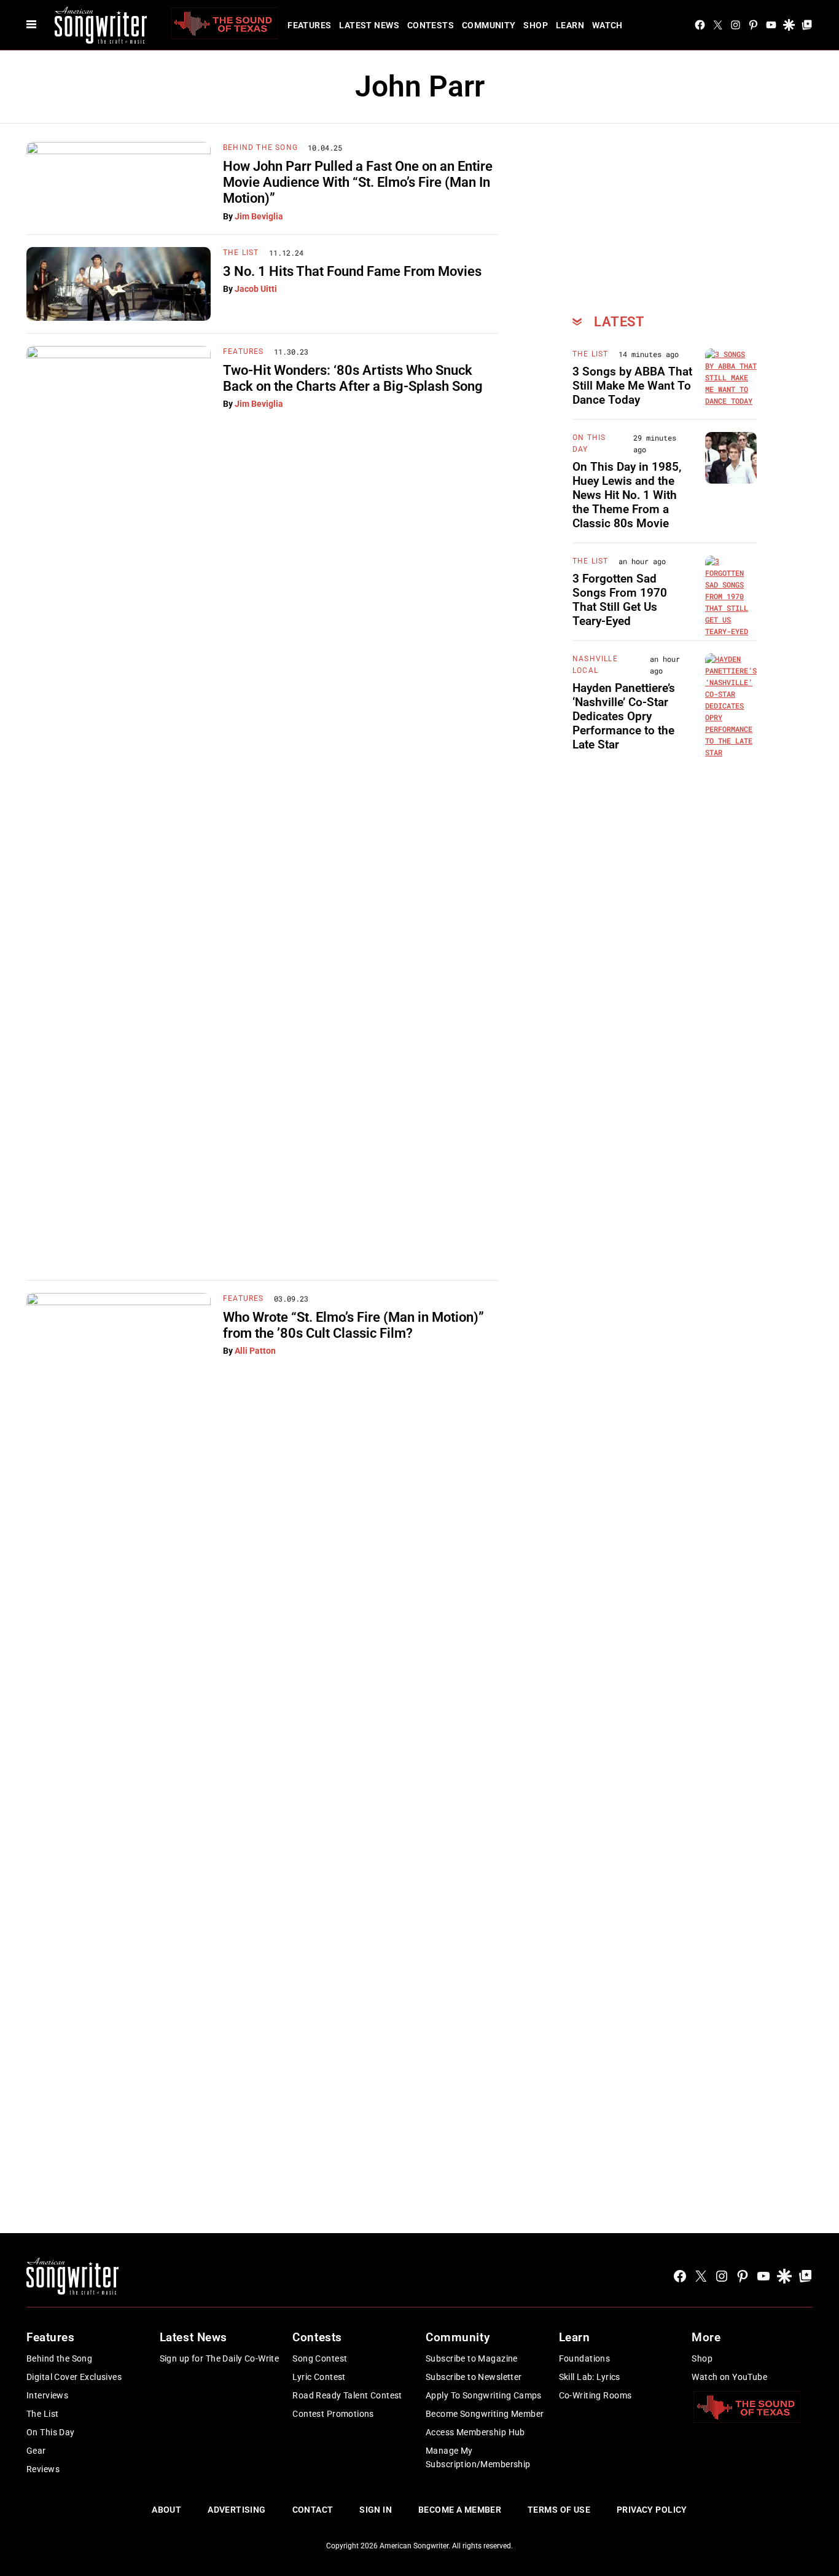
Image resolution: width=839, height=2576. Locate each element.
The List (241, 253)
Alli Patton (255, 1351)
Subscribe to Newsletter (474, 2377)
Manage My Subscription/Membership (478, 2457)
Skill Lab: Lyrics (590, 2377)
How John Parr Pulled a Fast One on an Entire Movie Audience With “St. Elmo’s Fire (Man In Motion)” (358, 183)
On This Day (51, 2432)
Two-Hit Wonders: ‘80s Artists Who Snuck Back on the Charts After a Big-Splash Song (353, 378)
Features (309, 25)
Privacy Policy (652, 2510)
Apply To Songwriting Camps (484, 2395)
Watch (607, 25)
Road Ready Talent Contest (347, 2395)
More (706, 2337)
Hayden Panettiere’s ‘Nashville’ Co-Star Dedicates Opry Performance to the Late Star (624, 716)
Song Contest (320, 2358)
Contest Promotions (333, 2414)
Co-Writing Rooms (595, 2395)
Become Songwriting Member (485, 2414)
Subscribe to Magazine (472, 2358)
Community (489, 25)
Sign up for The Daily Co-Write (220, 2358)
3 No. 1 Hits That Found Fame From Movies (352, 271)
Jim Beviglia (259, 216)
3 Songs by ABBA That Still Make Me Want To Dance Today (632, 386)
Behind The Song (260, 147)
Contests (431, 25)
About (166, 2510)
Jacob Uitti (256, 289)
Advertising (237, 2510)
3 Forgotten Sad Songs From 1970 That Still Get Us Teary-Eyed (620, 599)
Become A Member (460, 2510)
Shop (536, 25)
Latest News (369, 25)
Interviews (47, 2395)
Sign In (376, 2510)
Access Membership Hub (475, 2432)
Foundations (585, 2358)
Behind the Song (59, 2358)
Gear (36, 2451)
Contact (313, 2510)
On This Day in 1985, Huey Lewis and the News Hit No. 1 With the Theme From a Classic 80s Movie (627, 495)
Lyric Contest (319, 2377)
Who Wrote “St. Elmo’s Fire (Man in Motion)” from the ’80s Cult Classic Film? (353, 1325)
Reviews (43, 2469)
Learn (570, 25)
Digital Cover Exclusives (74, 2377)
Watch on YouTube (729, 2377)
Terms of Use (559, 2510)
